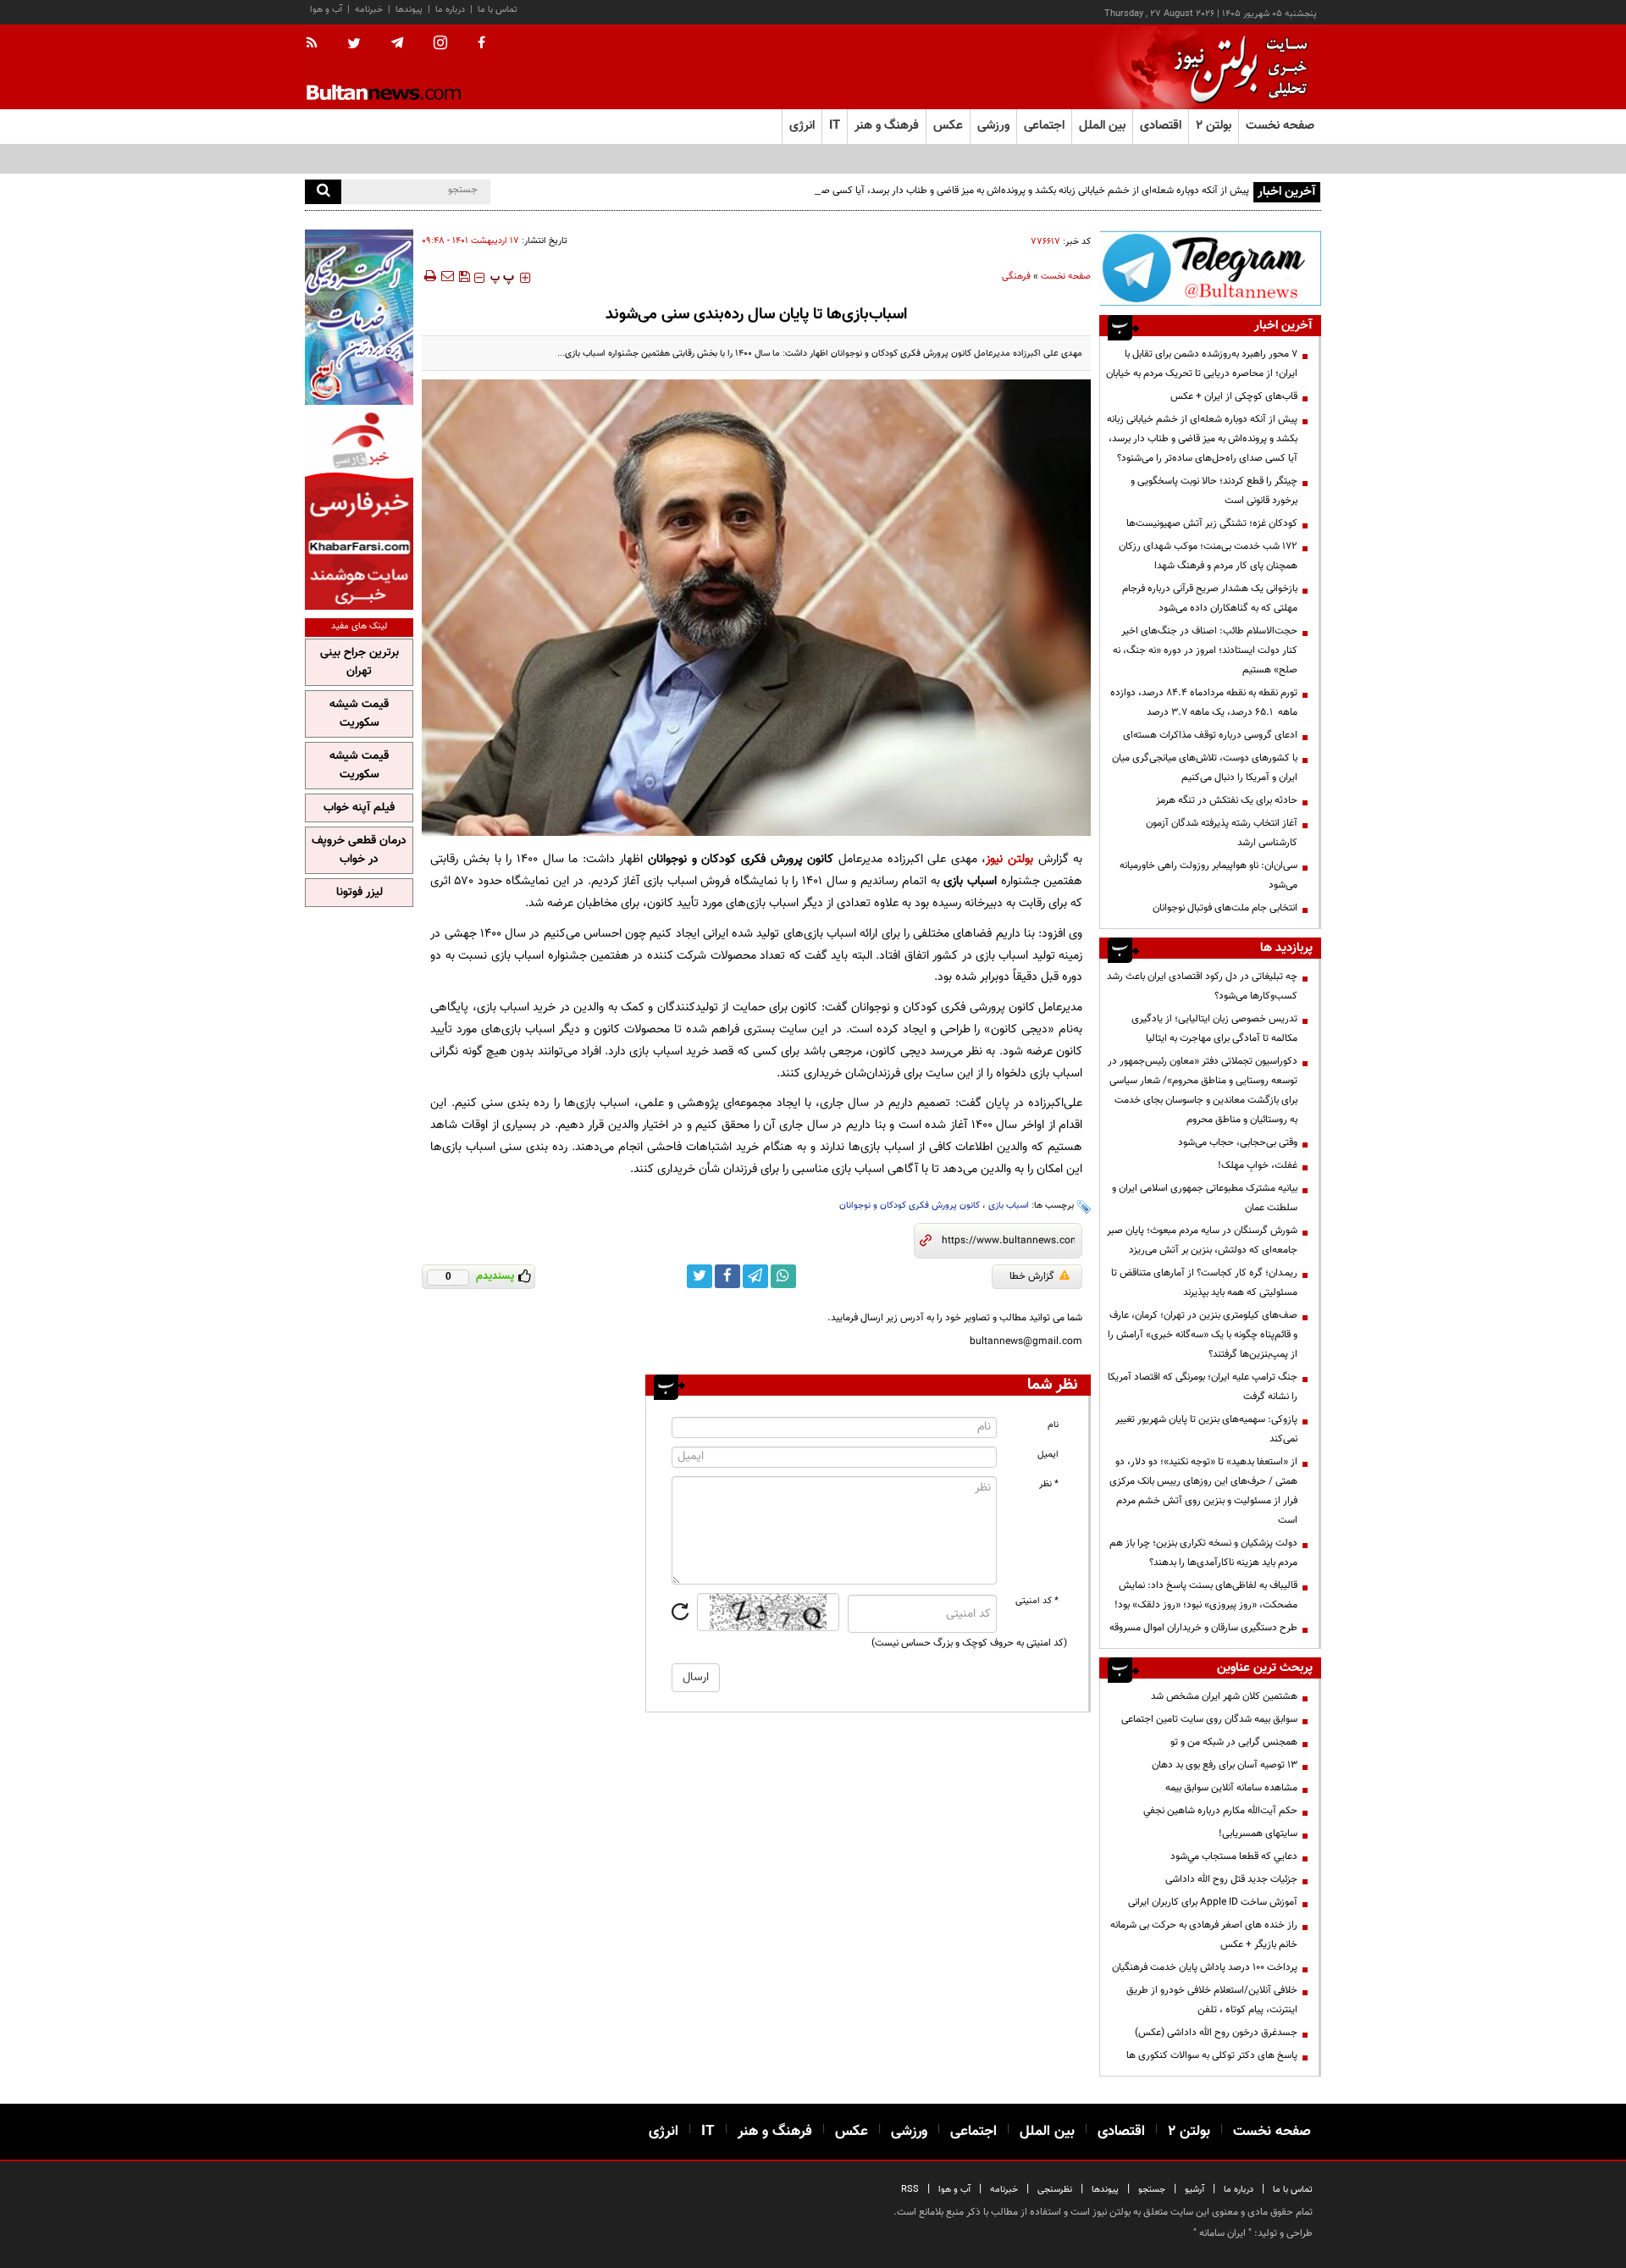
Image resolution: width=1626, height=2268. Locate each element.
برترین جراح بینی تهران (359, 662)
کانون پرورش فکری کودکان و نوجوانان (910, 1206)
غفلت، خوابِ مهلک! (1258, 1165)
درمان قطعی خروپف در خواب (359, 850)
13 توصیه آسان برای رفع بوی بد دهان (1225, 1765)
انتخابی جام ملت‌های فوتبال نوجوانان (1225, 908)
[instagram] (440, 44)
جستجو (1152, 2190)
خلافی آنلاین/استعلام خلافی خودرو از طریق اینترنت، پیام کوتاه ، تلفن (1212, 2000)
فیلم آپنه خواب (359, 808)
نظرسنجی (1055, 2190)
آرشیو (1195, 2190)
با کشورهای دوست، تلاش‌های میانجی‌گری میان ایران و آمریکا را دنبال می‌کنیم (1205, 768)
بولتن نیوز (1009, 859)
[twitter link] (700, 1276)
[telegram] (397, 43)
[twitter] (354, 45)
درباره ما (450, 10)
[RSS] (317, 44)
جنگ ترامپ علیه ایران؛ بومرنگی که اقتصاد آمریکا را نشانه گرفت (1203, 1387)
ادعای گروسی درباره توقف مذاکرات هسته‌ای (1210, 735)
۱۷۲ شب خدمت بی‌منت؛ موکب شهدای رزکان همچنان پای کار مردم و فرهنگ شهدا (1208, 556)
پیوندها (409, 10)
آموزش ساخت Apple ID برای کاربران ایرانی (1213, 1902)
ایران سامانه (1222, 2233)
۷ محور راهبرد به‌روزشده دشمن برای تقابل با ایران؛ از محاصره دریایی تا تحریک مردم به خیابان (1202, 364)
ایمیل (1048, 1455)
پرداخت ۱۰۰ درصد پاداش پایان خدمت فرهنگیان (1205, 1967)
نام (1053, 1425)
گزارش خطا (1032, 1276)
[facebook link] (727, 1276)
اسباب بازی (1009, 1206)
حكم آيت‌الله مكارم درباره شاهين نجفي (1220, 1811)
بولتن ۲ (1214, 126)
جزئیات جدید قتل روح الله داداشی (1231, 1879)
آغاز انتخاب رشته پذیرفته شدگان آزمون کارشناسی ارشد (1222, 833)
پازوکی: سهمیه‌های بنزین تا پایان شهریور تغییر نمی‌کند (1206, 1429)
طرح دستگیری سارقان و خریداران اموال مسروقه (1203, 1628)
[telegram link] (755, 1276)
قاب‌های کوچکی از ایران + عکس (1234, 396)
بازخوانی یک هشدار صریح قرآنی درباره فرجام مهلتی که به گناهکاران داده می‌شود (1210, 598)
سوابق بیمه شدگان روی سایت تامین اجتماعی (1209, 1719)
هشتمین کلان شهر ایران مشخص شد (1224, 1696)
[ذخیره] (464, 276)
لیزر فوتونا (359, 893)
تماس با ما (498, 10)
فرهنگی (1016, 277)
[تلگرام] (1210, 268)
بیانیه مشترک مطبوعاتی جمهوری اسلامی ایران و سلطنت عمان (1205, 1198)
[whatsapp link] (783, 1276)
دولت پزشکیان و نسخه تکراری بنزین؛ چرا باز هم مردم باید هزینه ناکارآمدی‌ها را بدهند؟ (1203, 1553)
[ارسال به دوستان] (447, 276)
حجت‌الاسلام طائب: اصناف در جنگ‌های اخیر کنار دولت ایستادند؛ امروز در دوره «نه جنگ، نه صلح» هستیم (1205, 650)
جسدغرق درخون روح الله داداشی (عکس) (1216, 2033)
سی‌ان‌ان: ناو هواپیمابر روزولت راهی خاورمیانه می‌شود (1208, 875)
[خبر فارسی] (359, 509)
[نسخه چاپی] (429, 276)
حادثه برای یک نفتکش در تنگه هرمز (1227, 800)
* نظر (1049, 1484)
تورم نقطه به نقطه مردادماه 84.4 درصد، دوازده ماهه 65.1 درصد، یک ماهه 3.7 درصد (1204, 703)
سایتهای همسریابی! (1258, 1834)
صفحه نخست (1280, 126)
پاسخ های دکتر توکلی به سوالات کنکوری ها (1212, 2055)
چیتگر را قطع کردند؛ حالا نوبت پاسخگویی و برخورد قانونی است (1214, 491)
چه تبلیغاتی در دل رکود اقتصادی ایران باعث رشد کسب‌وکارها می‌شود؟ (1202, 986)
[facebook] (481, 44)
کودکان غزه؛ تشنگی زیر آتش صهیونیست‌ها (1212, 523)
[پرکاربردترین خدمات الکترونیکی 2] (359, 317)
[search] (323, 192)
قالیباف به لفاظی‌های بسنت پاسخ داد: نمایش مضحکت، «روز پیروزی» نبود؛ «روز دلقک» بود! (1206, 1595)
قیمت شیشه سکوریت (359, 714)
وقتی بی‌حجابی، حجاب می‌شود (1238, 1142)
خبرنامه (369, 10)
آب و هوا (326, 10)
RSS (910, 2190)
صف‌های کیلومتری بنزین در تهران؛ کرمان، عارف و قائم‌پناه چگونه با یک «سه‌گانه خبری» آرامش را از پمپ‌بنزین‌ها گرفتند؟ (1203, 1335)
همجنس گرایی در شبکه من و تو (1234, 1742)
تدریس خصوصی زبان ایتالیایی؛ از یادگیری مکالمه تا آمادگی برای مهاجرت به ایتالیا (1214, 1029)
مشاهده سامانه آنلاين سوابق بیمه (1231, 1788)
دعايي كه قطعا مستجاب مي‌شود (1234, 1856)
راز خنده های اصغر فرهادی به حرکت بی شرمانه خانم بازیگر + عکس (1204, 1935)
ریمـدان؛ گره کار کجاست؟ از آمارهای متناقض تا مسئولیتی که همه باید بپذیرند (1204, 1283)
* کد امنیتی (1037, 1601)
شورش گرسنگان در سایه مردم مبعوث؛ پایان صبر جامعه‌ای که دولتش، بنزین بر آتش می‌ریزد (1202, 1240)
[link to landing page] (1236, 67)
